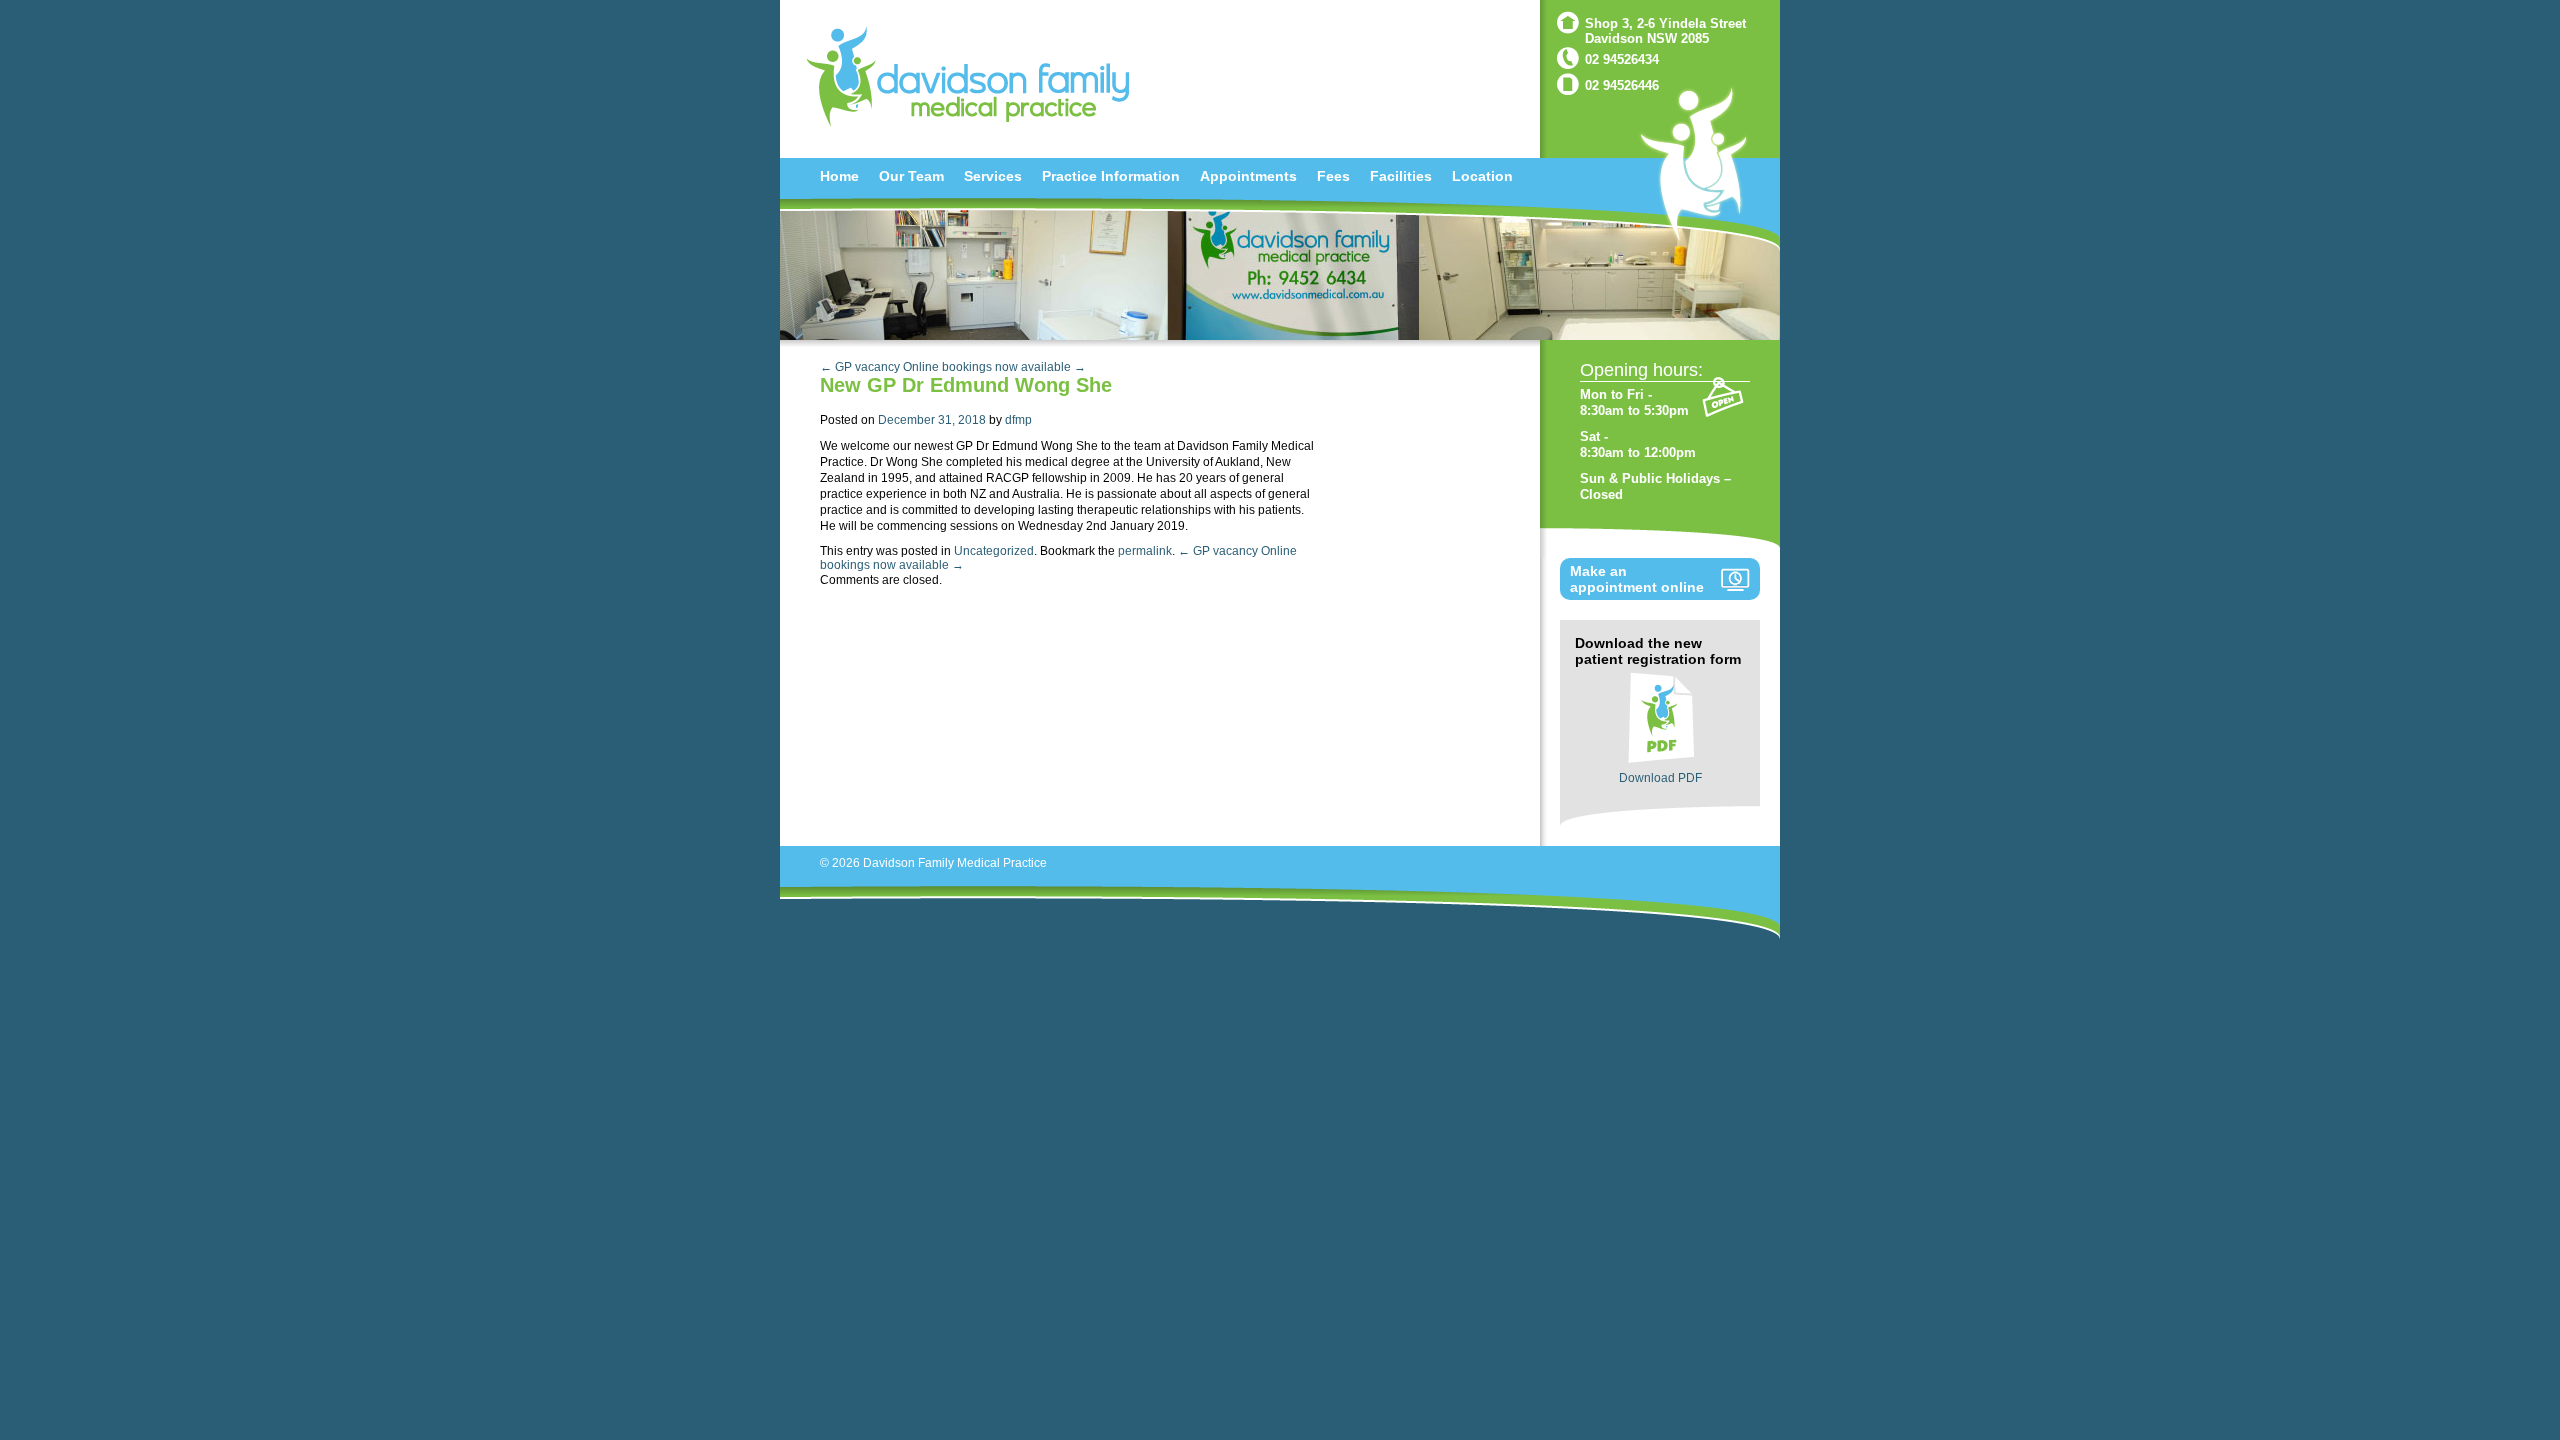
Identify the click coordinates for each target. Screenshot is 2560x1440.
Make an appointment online (1637, 579)
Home (839, 176)
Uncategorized (994, 551)
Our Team (911, 176)
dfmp (1018, 420)
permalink (1145, 551)
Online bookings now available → (994, 367)
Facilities (1401, 176)
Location (1482, 176)
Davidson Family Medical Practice (955, 863)
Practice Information (1111, 176)
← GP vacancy (860, 367)
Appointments (1248, 176)
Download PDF (1660, 778)
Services (993, 176)
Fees (1333, 176)
